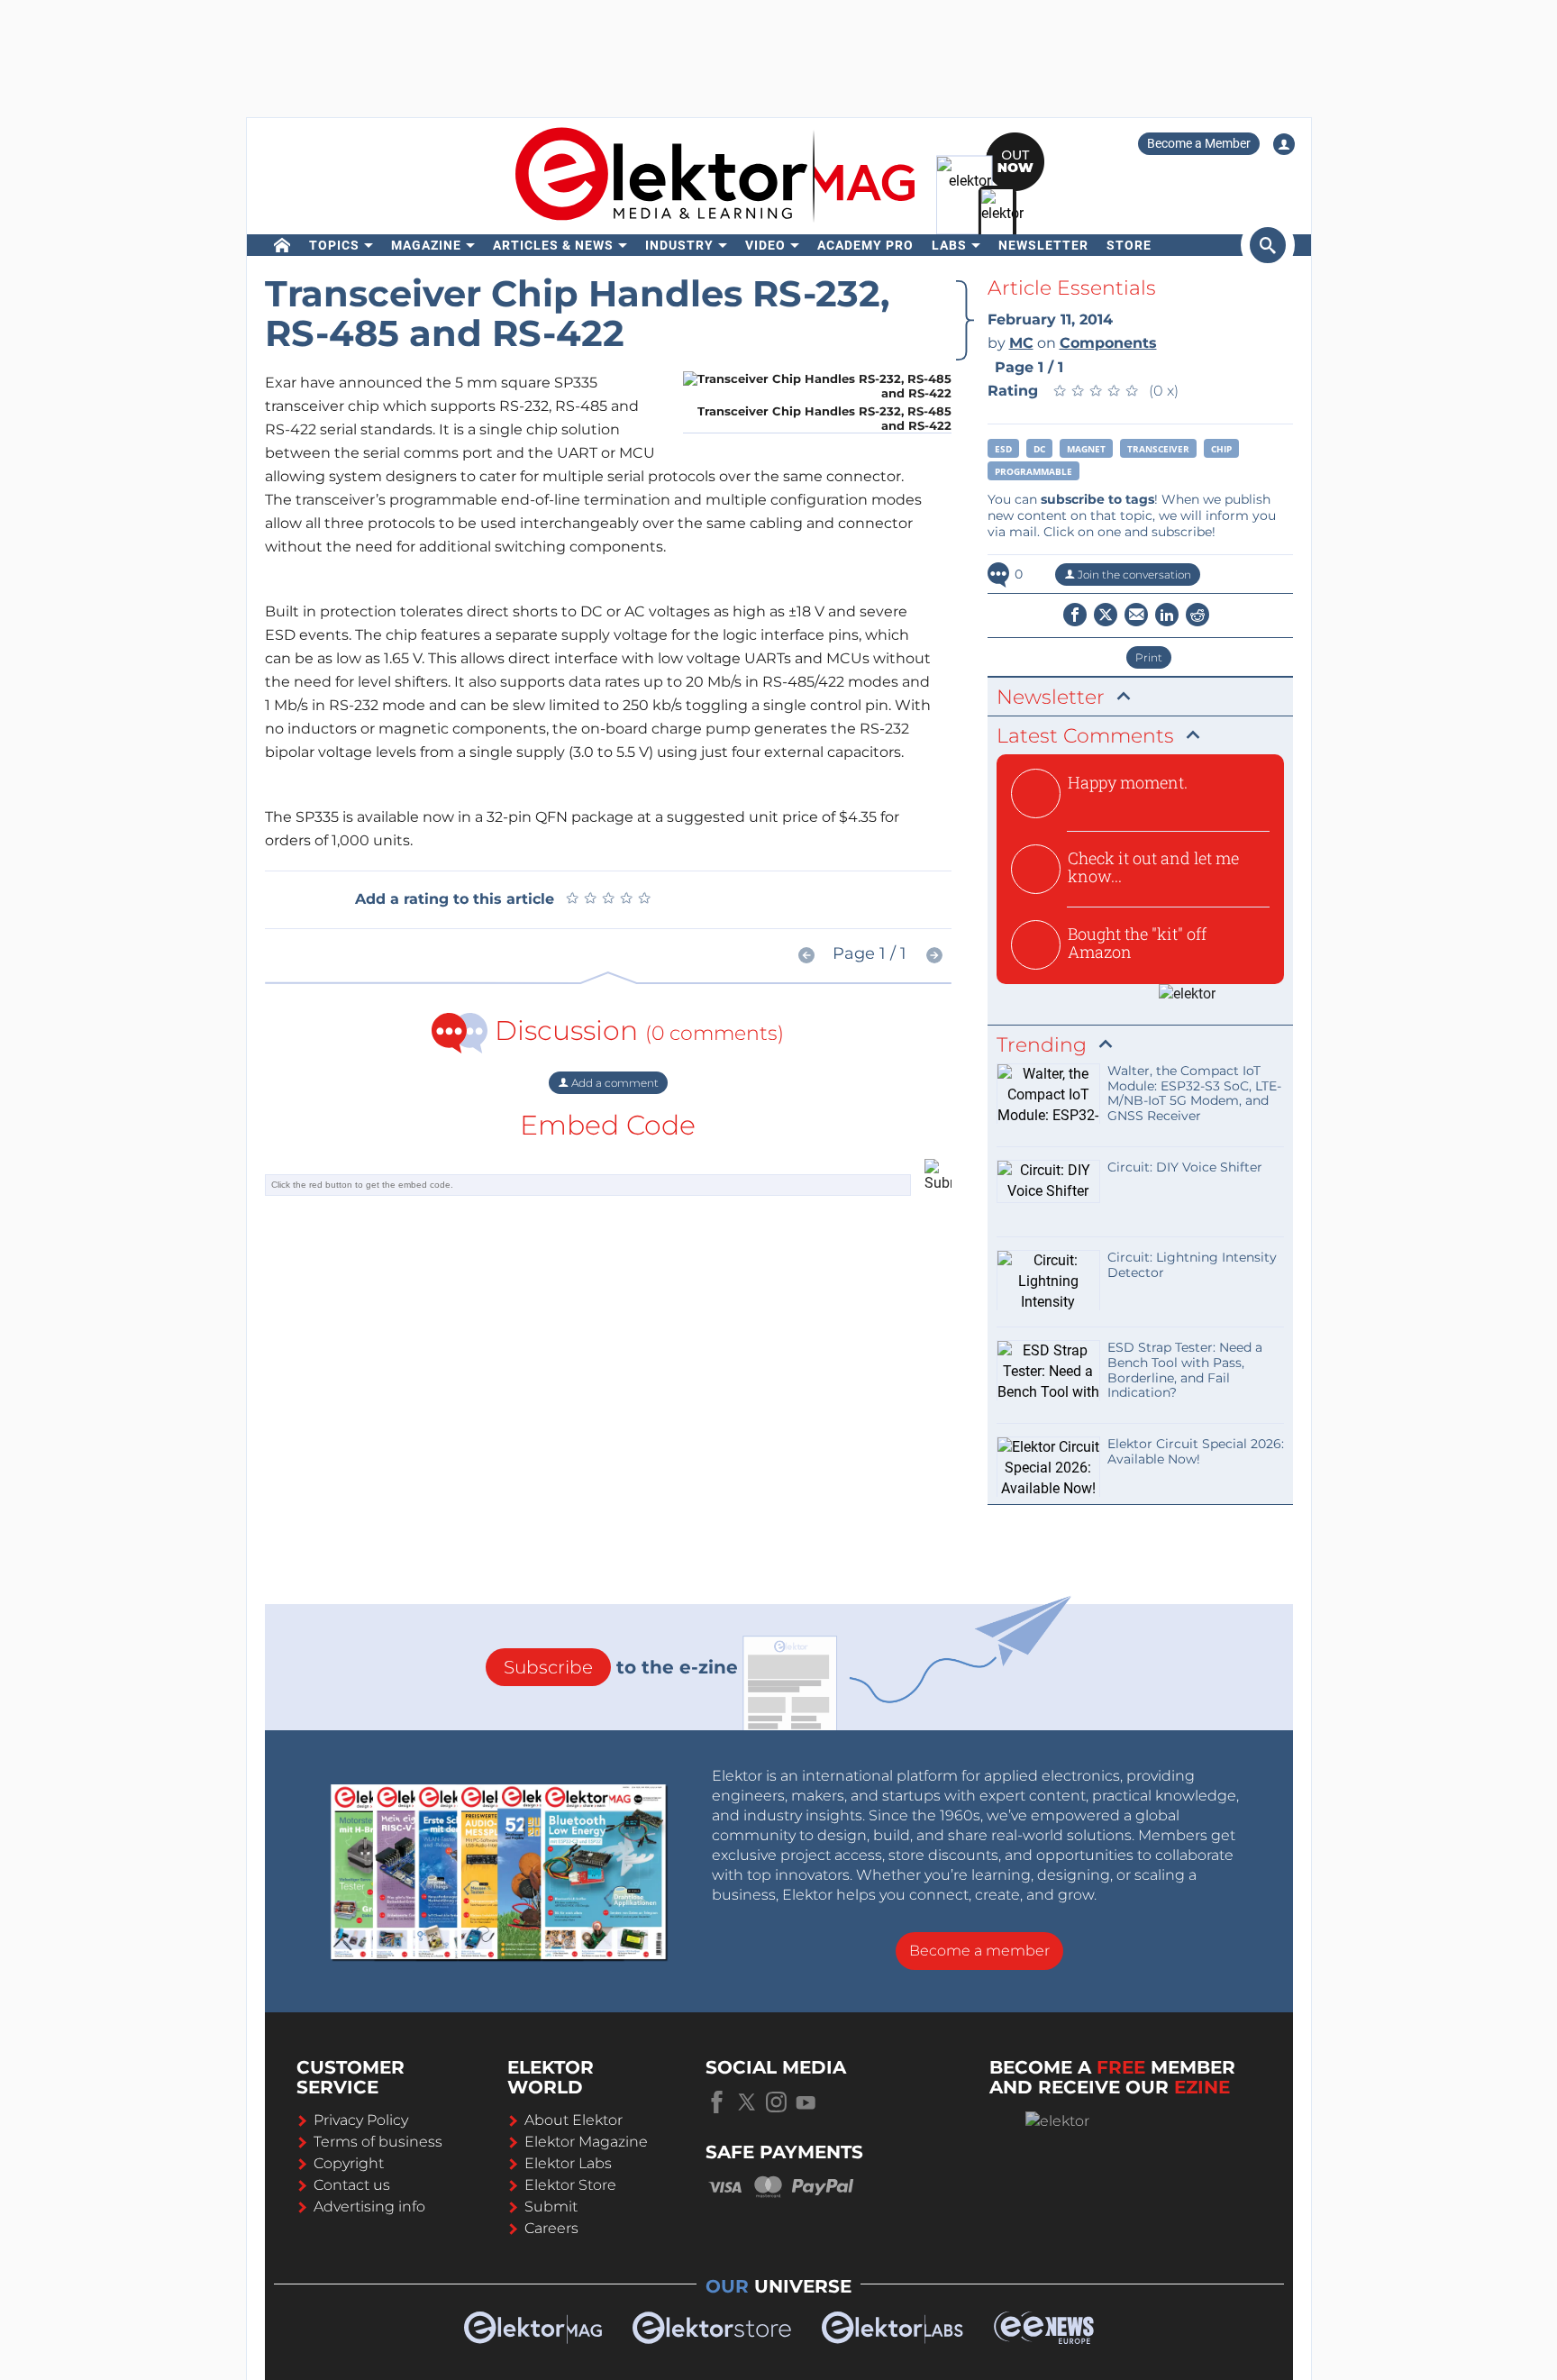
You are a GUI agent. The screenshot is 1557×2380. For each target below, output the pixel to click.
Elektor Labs (568, 2163)
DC (1039, 449)
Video (765, 245)
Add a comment (614, 1083)
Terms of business (378, 2142)
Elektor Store (570, 2185)
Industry (679, 245)
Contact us (352, 2185)
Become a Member (1199, 143)
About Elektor (574, 2120)
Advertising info (369, 2207)
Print (1149, 657)
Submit (551, 2207)
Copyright (349, 2163)
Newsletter (1043, 245)
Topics (334, 245)
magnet (1086, 449)
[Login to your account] (1284, 144)
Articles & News (553, 245)
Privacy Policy (361, 2120)
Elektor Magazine (586, 2142)
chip (1221, 449)
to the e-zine (621, 1667)
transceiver (1158, 449)
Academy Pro (865, 245)
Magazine (426, 245)
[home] (282, 245)
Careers (551, 2228)
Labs (949, 245)
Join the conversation (1133, 574)
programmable (1033, 471)
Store (1129, 245)
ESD (1003, 449)
